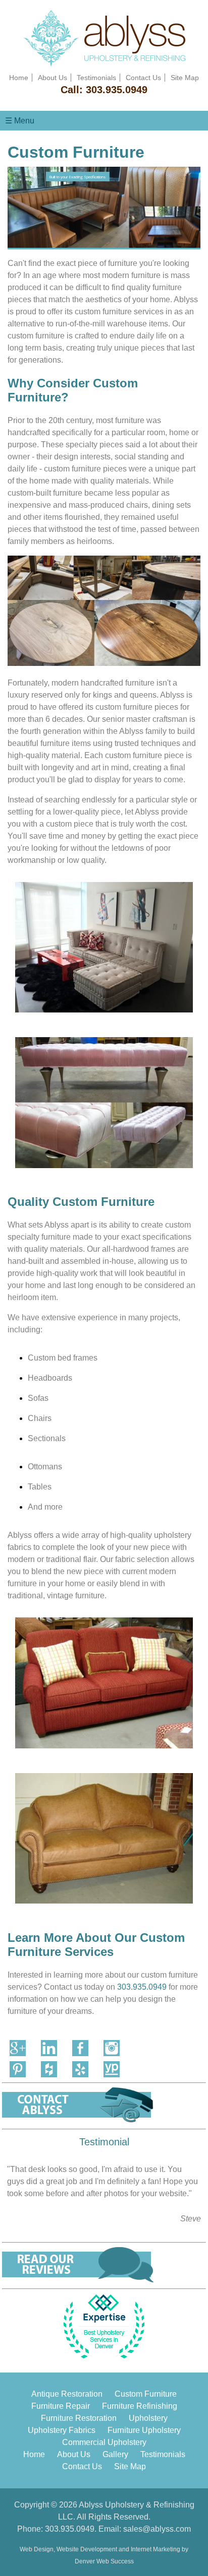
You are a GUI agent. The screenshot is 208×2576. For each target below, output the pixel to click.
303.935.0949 (117, 90)
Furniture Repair (61, 2406)
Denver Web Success (104, 2561)
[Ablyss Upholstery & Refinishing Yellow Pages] (112, 2069)
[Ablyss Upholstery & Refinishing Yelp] (80, 2069)
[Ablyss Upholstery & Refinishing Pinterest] (18, 2069)
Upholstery (148, 2418)
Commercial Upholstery (104, 2442)
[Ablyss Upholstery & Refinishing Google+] (18, 2048)
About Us (53, 78)
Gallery (115, 2454)
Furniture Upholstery (144, 2430)
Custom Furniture (146, 2394)
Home (19, 78)
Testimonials (96, 78)
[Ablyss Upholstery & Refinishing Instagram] (112, 2048)
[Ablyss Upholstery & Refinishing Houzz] (49, 2069)
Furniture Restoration (79, 2418)
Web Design (37, 2549)
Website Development (87, 2549)
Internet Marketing (155, 2549)
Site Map (185, 78)
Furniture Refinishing (140, 2406)
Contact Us (143, 78)
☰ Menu (20, 121)
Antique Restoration (67, 2394)
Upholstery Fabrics (62, 2430)
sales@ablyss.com (157, 2529)
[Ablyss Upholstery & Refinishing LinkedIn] (49, 2048)
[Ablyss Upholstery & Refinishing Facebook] (80, 2048)
